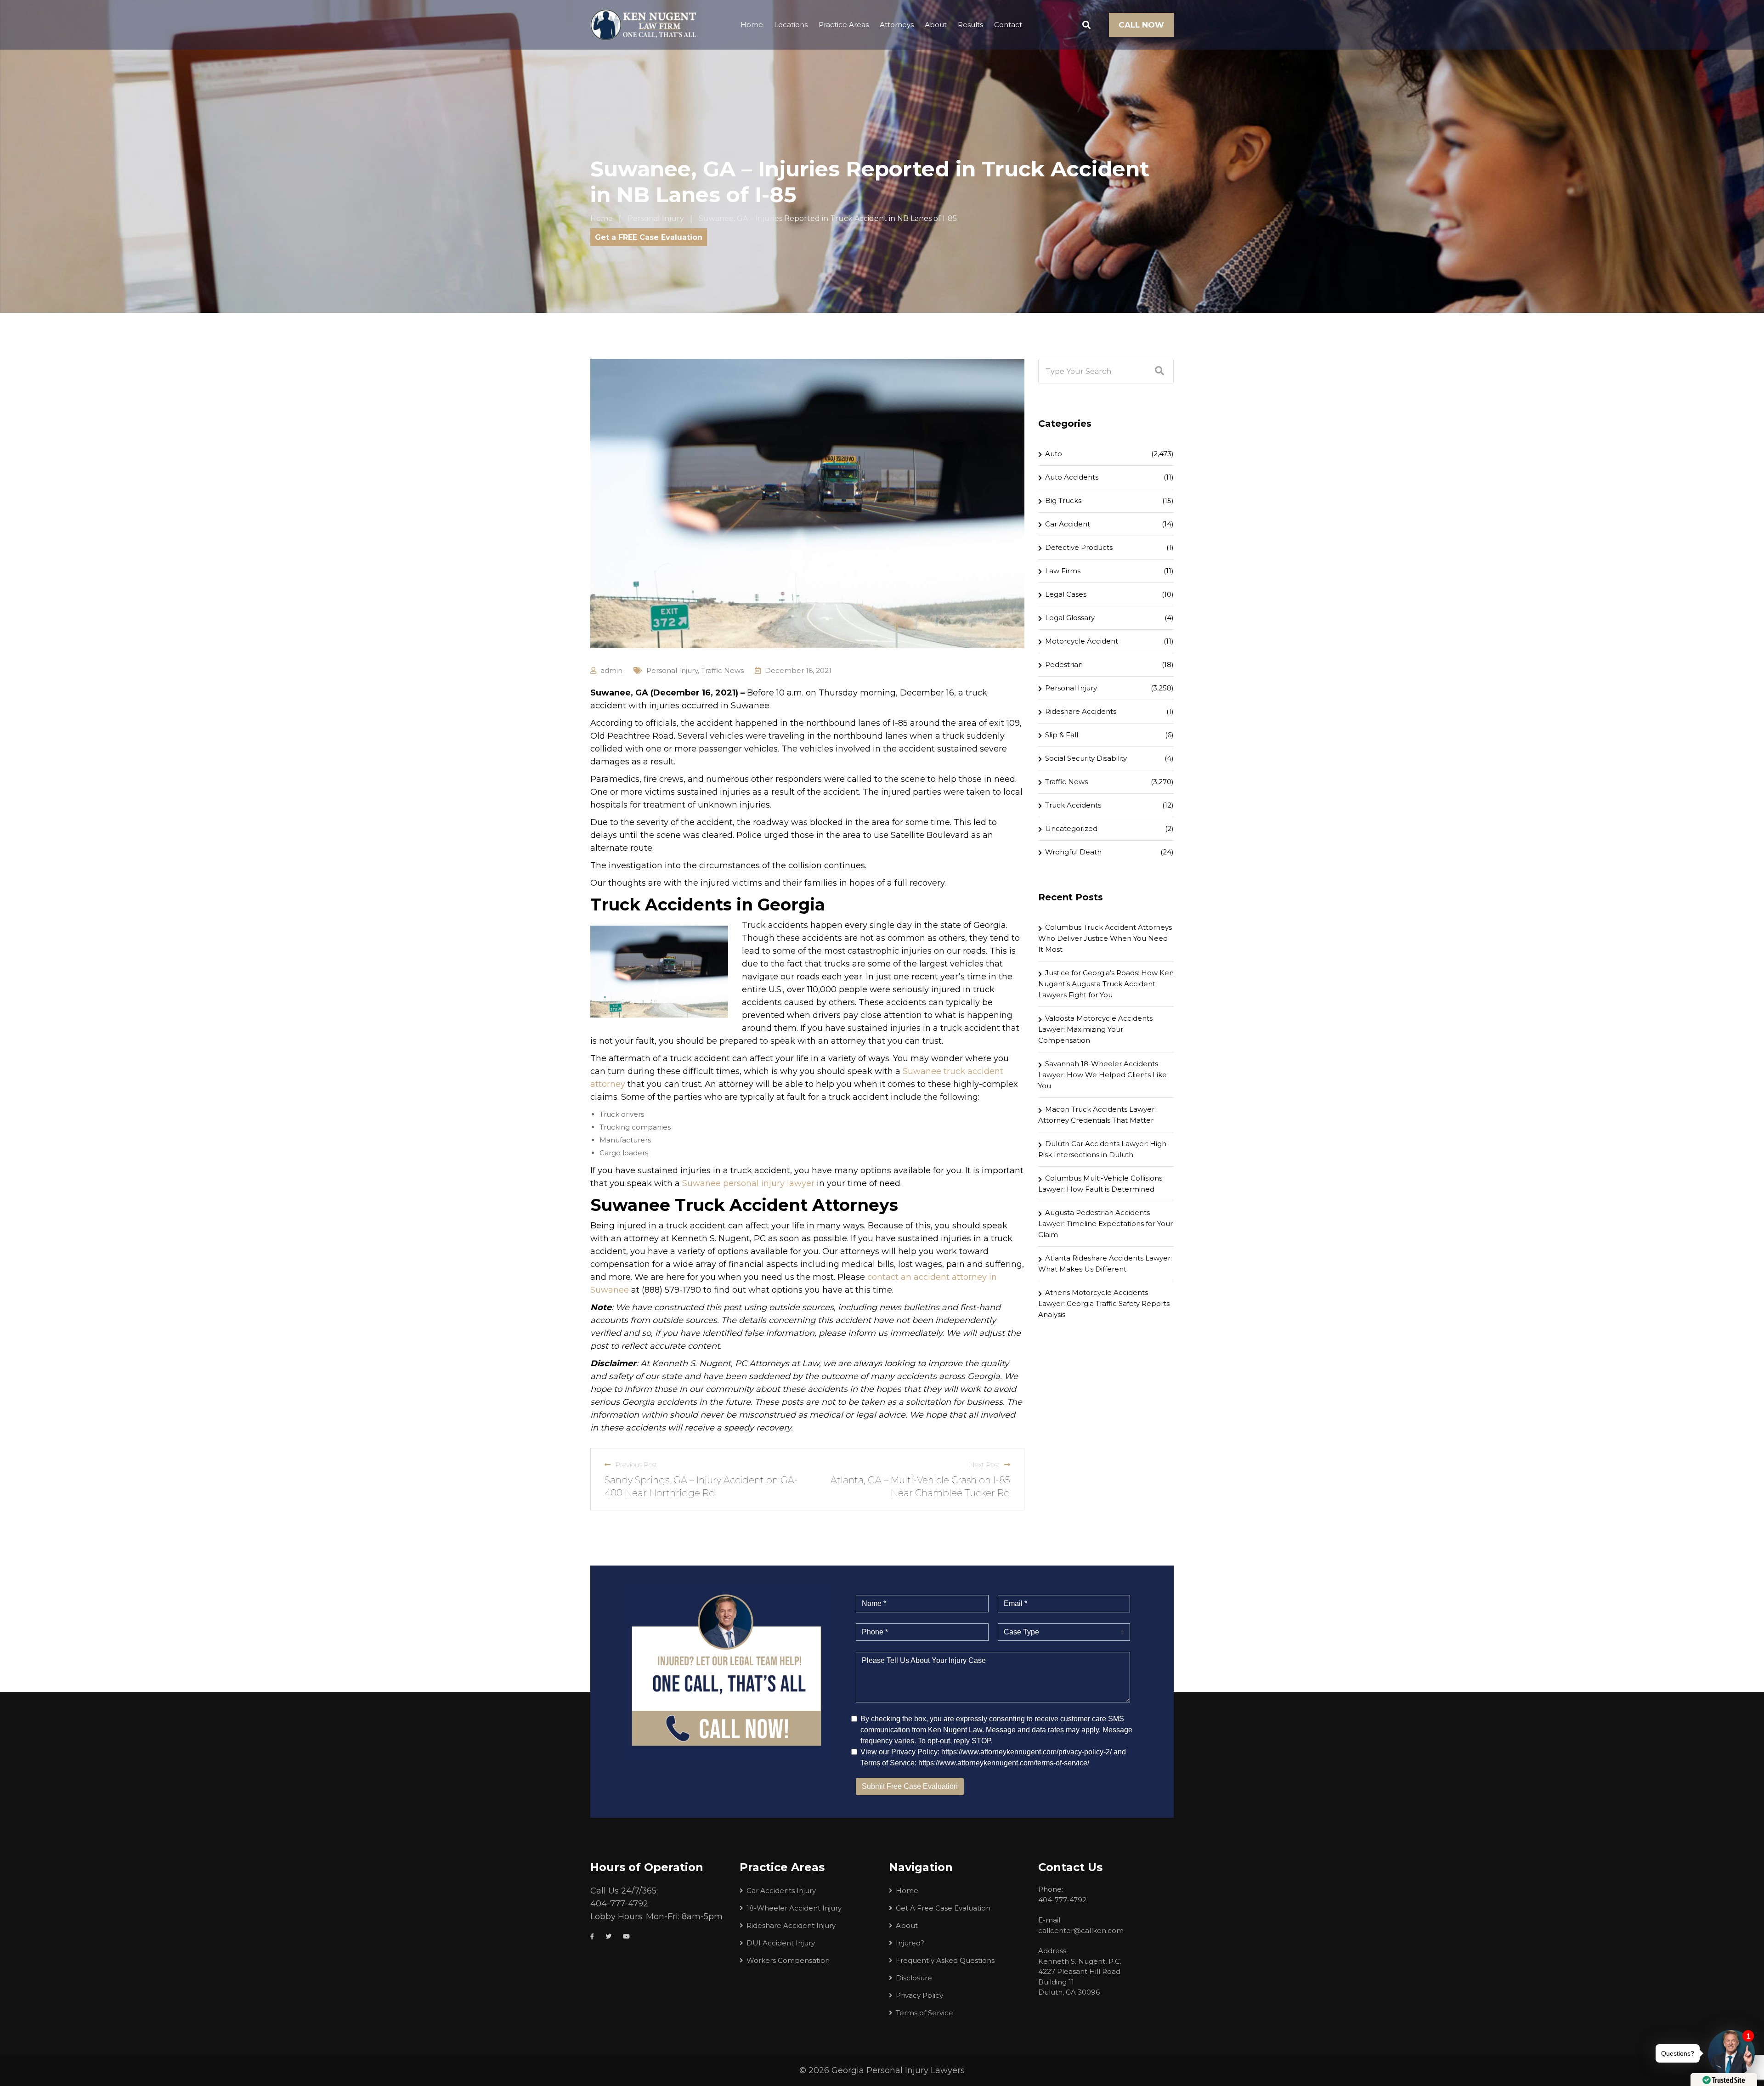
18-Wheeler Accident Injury (794, 1908)
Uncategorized (1071, 828)
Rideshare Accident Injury (791, 1925)
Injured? (910, 1943)
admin (611, 670)
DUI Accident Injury (781, 1943)
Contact (1008, 25)
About (936, 25)
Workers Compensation (788, 1960)
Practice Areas (844, 25)
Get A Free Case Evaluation (943, 1908)
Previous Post (636, 1465)
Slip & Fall (1062, 735)
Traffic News (722, 670)
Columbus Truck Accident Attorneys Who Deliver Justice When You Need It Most (1105, 938)
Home (752, 25)
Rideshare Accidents (1081, 711)
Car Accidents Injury (781, 1891)
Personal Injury (672, 670)
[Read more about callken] (643, 25)
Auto (1054, 454)
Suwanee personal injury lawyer (748, 1183)
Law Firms (1063, 571)
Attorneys (897, 25)
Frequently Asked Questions (945, 1960)
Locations (791, 25)
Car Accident (1068, 524)
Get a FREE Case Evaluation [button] (649, 237)
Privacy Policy (919, 1995)
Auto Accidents (1072, 477)
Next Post (984, 1465)
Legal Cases (1066, 594)
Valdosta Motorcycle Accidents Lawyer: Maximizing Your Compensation (1095, 1029)
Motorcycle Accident (1082, 641)
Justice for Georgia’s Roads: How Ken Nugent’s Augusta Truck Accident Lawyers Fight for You (1106, 984)
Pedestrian (1064, 664)
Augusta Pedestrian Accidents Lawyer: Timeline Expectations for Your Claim (1105, 1224)
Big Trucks (1063, 500)
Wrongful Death (1073, 852)
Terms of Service (924, 2013)
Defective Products (1079, 547)
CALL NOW (1141, 25)
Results (970, 25)
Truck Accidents (1073, 805)
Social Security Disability (1086, 758)
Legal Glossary (1070, 618)
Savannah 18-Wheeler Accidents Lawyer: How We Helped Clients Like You (1102, 1075)
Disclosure (914, 1978)
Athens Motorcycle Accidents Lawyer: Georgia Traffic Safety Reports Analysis (1104, 1303)
